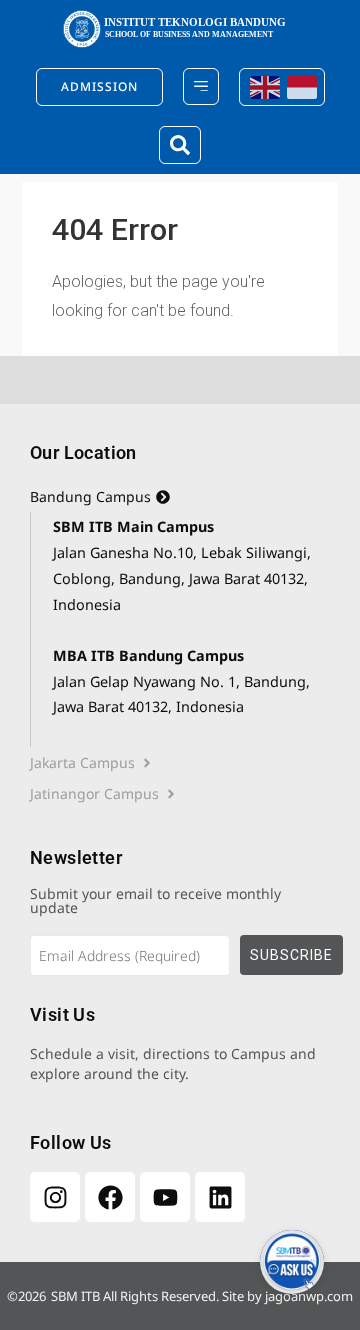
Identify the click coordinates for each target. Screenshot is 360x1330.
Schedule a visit (82, 1053)
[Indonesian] (300, 86)
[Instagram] (55, 1197)
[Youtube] (165, 1197)
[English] (263, 86)
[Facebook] (110, 1197)
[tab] (180, 497)
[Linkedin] (220, 1197)
